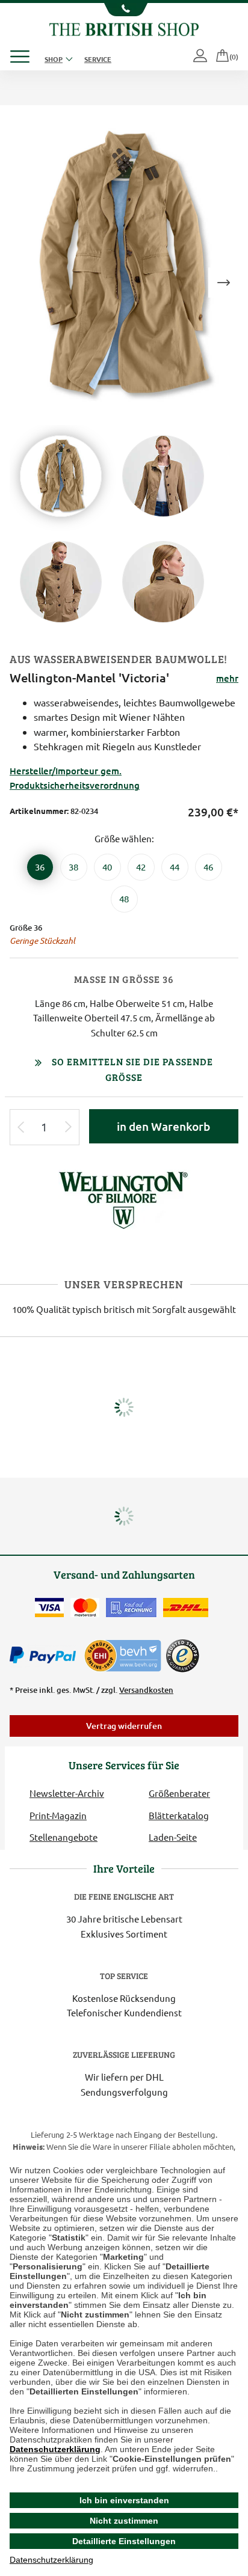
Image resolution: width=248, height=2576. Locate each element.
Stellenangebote (64, 1837)
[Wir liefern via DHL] (186, 1608)
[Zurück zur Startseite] (124, 28)
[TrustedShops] (182, 1656)
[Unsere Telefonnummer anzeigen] (124, 10)
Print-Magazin (58, 1815)
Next (223, 283)
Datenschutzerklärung (55, 2449)
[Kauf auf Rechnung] (131, 1608)
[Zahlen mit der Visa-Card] (49, 1608)
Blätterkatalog (179, 1815)
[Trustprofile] (123, 1654)
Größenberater (179, 1793)
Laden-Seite (173, 1837)
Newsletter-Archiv (67, 1793)
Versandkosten (146, 1690)
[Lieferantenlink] (124, 1198)
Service (98, 59)
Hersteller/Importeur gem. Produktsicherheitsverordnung (75, 778)
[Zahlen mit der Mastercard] (85, 1608)
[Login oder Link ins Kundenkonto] (201, 57)
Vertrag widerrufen (124, 1726)
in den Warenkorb (163, 1126)
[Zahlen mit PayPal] (46, 1656)
